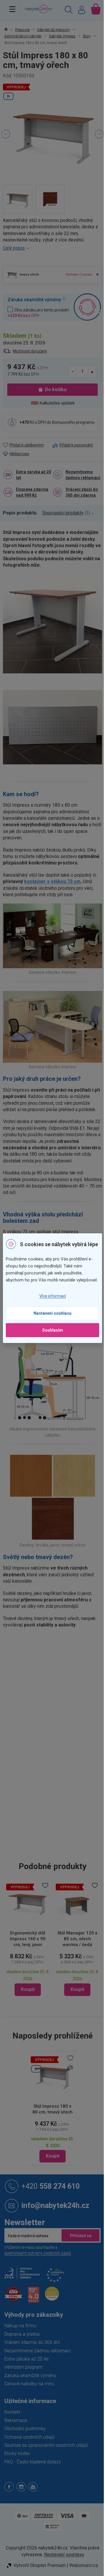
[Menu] (12, 9)
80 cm (56, 1851)
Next (95, 134)
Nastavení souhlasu (50, 1317)
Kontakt (12, 2423)
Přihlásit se (76, 2247)
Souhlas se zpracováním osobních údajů (46, 2457)
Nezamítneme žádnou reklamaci (77, 493)
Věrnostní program (23, 2378)
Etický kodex (17, 2465)
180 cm (58, 1839)
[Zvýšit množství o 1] (88, 382)
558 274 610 (50, 2197)
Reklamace (16, 2431)
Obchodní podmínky (25, 2440)
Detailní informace (50, 248)
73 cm (56, 1864)
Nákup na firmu (20, 2337)
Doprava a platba (22, 2345)
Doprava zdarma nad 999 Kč (32, 514)
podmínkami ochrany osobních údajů (38, 2265)
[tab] (23, 535)
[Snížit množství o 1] (69, 382)
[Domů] (9, 30)
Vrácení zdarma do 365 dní (32, 2354)
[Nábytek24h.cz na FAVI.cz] (13, 2308)
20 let (56, 1741)
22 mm (57, 1790)
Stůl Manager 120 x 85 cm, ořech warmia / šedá (54, 1950)
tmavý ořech (62, 1704)
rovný (56, 1729)
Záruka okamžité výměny (30, 2387)
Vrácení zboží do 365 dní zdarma (80, 514)
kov (54, 1717)
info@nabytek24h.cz (55, 2217)
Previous (6, 134)
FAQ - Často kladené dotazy (33, 2473)
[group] (54, 1951)
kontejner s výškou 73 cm (52, 901)
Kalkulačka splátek (55, 413)
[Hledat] (64, 10)
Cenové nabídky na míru (29, 2395)
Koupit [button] (54, 2001)
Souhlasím (50, 1334)
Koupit (50, 2167)
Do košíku (54, 400)
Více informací (50, 1300)
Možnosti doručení (30, 361)
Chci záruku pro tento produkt (35, 324)
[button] (54, 1985)
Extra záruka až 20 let (31, 493)
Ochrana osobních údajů (30, 2448)
